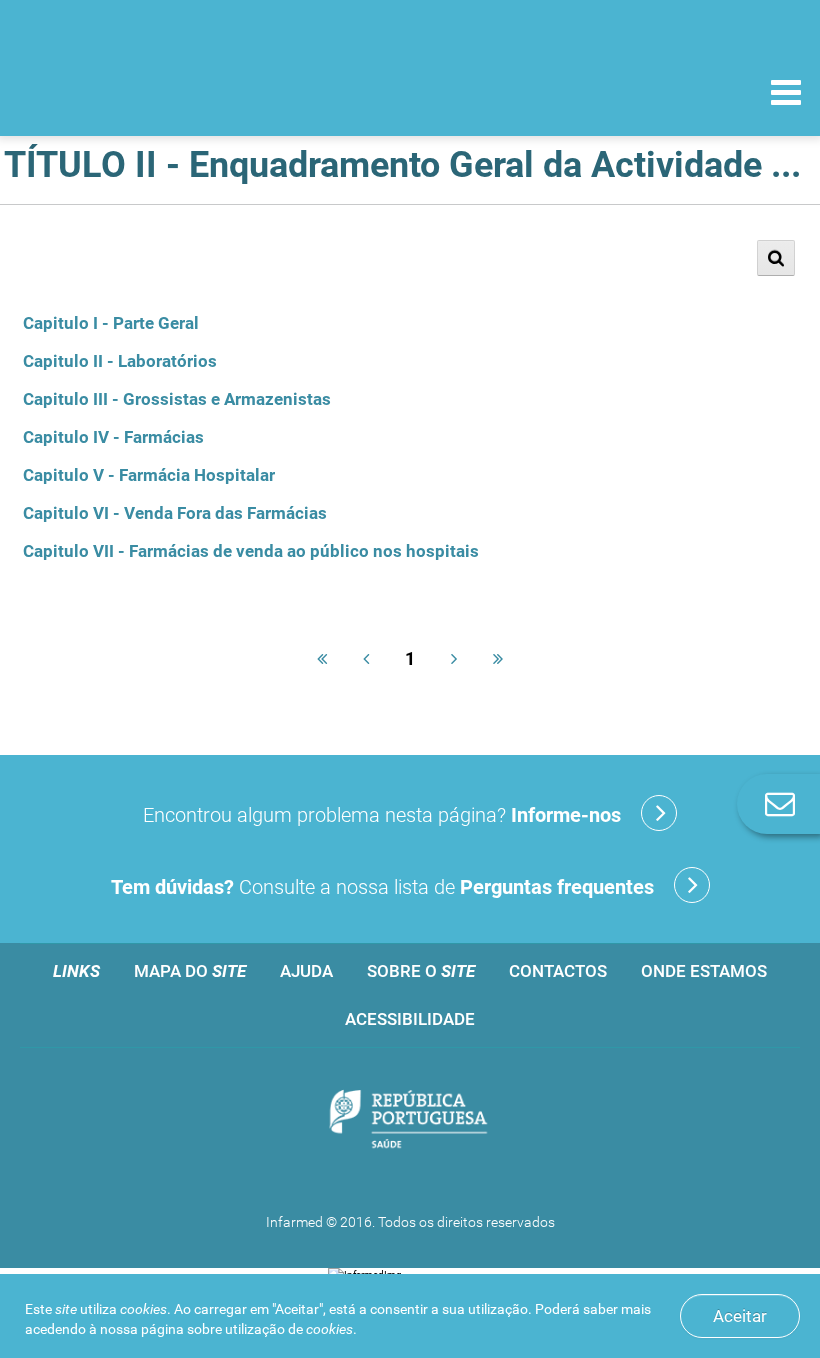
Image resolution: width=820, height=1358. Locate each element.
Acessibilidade (410, 1019)
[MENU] (786, 95)
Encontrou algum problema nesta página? (382, 815)
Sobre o (421, 971)
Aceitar (740, 1316)
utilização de (289, 1329)
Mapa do (190, 971)
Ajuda (306, 971)
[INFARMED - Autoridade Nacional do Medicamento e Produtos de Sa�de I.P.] (152, 91)
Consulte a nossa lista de (382, 887)
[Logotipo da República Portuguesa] (410, 1120)
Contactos (558, 971)
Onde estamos (704, 971)
